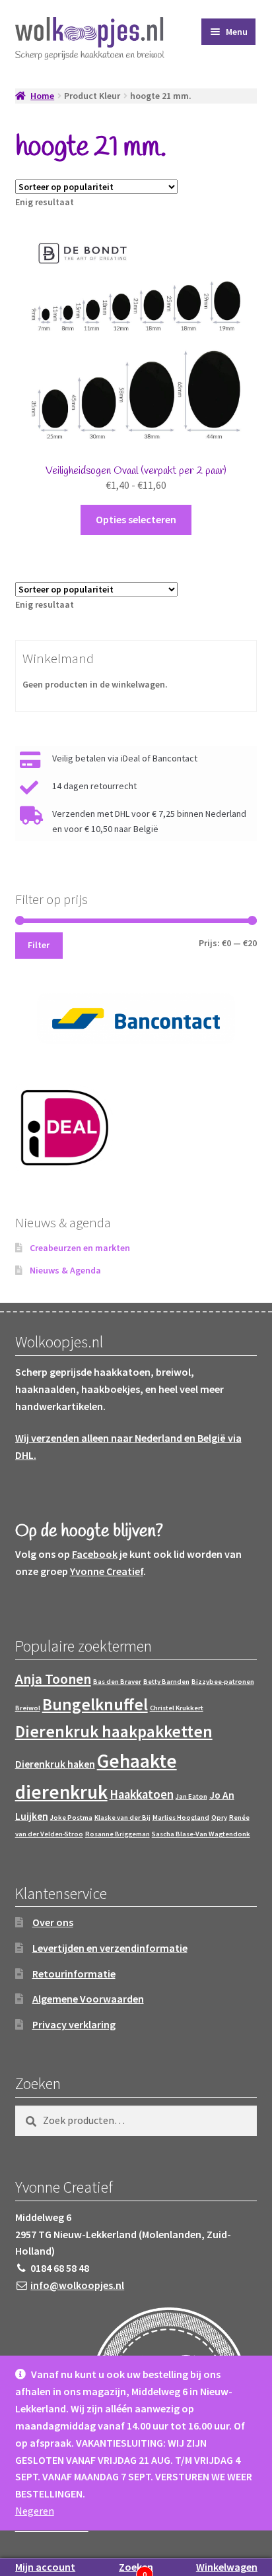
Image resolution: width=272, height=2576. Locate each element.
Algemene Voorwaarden (88, 1999)
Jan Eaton (191, 1796)
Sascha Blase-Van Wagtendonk (201, 1834)
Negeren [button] (35, 2511)
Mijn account (45, 2567)
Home (42, 96)
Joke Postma (71, 1818)
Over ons (53, 1922)
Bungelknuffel (95, 1704)
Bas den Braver (117, 1682)
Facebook (95, 1554)
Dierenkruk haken (55, 1764)
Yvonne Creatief (107, 1571)
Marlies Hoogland (181, 1818)
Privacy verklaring (74, 2024)
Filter (39, 945)
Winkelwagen (227, 2567)
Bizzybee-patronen (223, 1682)
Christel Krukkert (177, 1708)
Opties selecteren (136, 519)
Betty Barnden (166, 1682)
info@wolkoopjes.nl (77, 2285)
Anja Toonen (53, 1679)
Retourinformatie (74, 1974)
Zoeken (136, 2567)
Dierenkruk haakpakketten (114, 1731)
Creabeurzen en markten (80, 1248)
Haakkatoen (142, 1794)
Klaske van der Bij (122, 1818)
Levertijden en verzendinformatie (110, 1948)
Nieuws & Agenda (65, 1270)
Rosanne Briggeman (118, 1834)
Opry (219, 1818)
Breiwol (28, 1708)
